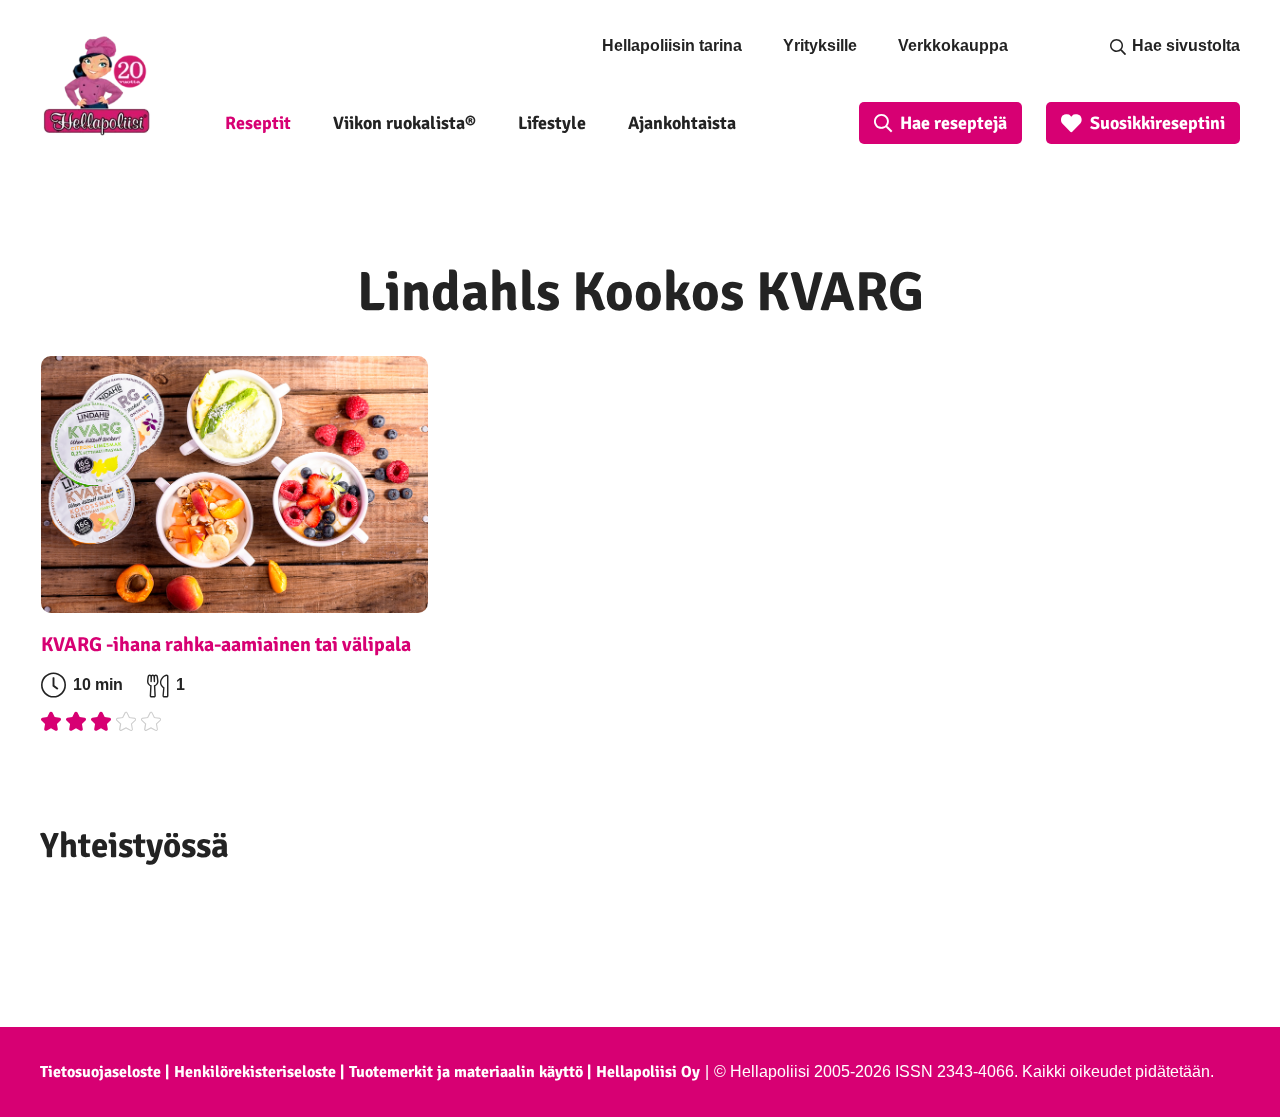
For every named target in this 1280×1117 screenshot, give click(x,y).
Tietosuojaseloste (100, 1072)
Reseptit (258, 123)
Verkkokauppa (953, 45)
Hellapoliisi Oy (648, 1072)
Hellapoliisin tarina (672, 45)
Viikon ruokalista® (404, 123)
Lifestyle (552, 123)
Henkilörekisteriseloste (255, 1072)
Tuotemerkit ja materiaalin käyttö (466, 1072)
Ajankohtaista (682, 123)
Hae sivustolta (1186, 45)
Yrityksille (820, 45)
